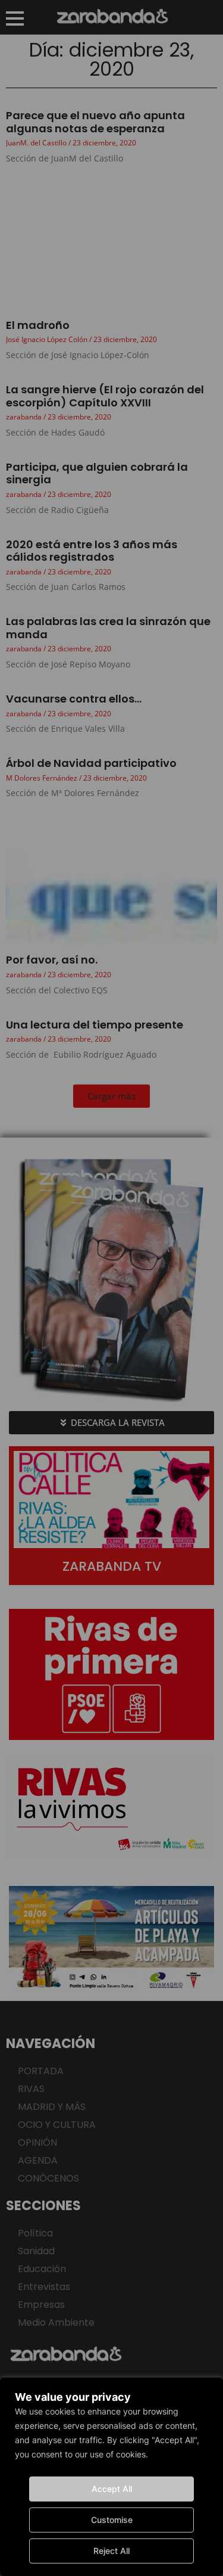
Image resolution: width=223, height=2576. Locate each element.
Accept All (112, 2489)
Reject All (111, 2551)
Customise (112, 2520)
